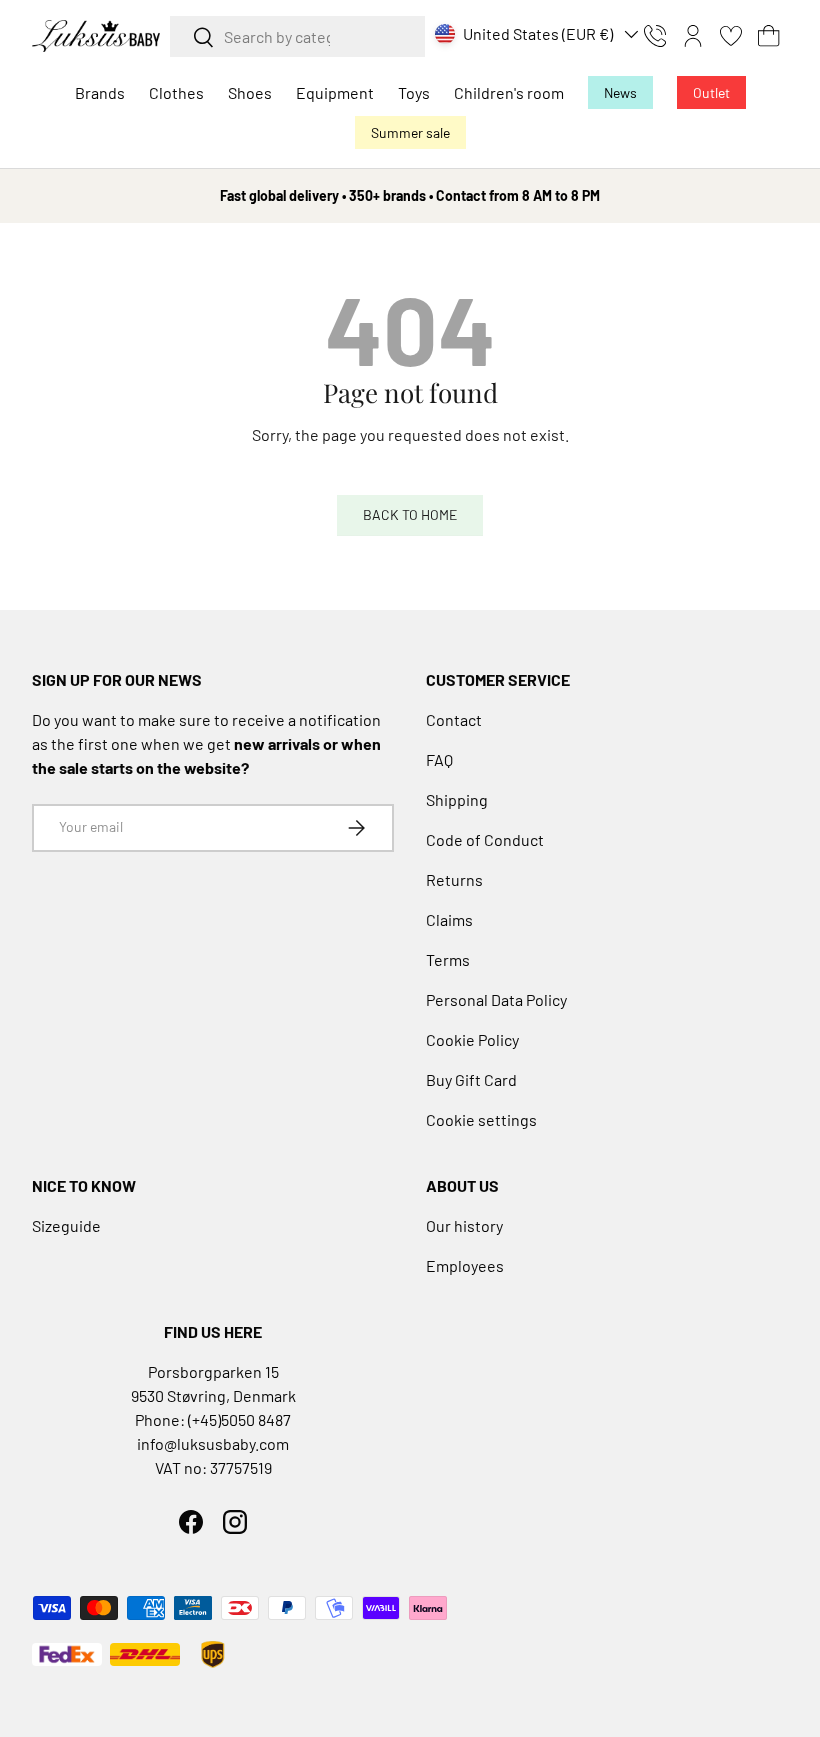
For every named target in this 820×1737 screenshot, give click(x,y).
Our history (464, 1225)
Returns (454, 879)
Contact (454, 719)
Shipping (457, 799)
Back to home (410, 514)
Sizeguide (66, 1225)
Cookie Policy (472, 1039)
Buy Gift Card (471, 1079)
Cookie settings (481, 1119)
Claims (449, 919)
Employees (465, 1265)
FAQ (439, 759)
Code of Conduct (485, 839)
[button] (769, 36)
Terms (448, 959)
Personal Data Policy (496, 999)
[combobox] (297, 36)
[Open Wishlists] (731, 36)
